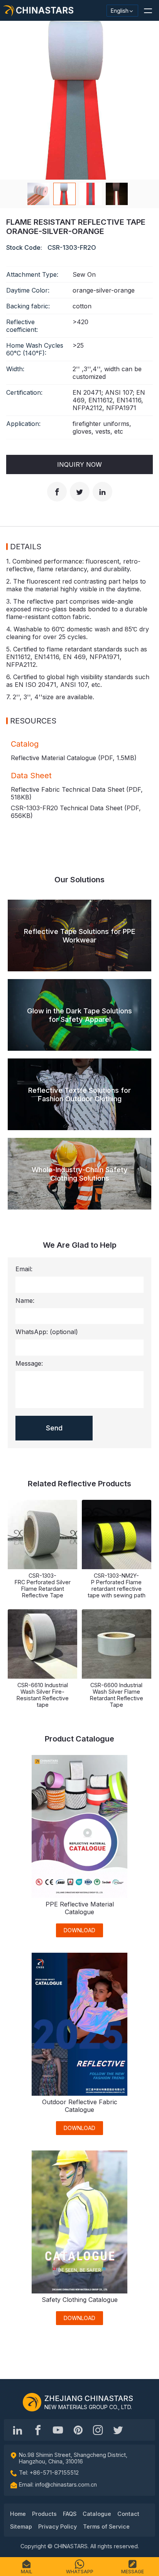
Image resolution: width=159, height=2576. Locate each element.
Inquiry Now (79, 464)
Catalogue (97, 2514)
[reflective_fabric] (98, 2430)
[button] (148, 10)
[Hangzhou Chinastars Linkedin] (18, 2430)
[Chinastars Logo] (32, 2402)
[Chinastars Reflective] (58, 2430)
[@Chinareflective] (118, 2430)
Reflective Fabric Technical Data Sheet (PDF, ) (77, 793)
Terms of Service (106, 2526)
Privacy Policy (58, 2526)
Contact (128, 2514)
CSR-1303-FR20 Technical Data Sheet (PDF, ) (76, 812)
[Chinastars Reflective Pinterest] (78, 2430)
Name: (25, 1301)
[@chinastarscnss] (38, 2430)
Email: (24, 1269)
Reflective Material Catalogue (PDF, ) (74, 758)
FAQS (70, 2514)
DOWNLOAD (79, 1930)
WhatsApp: (47, 1332)
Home (18, 2514)
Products (44, 2514)
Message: (29, 1363)
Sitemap (21, 2526)
